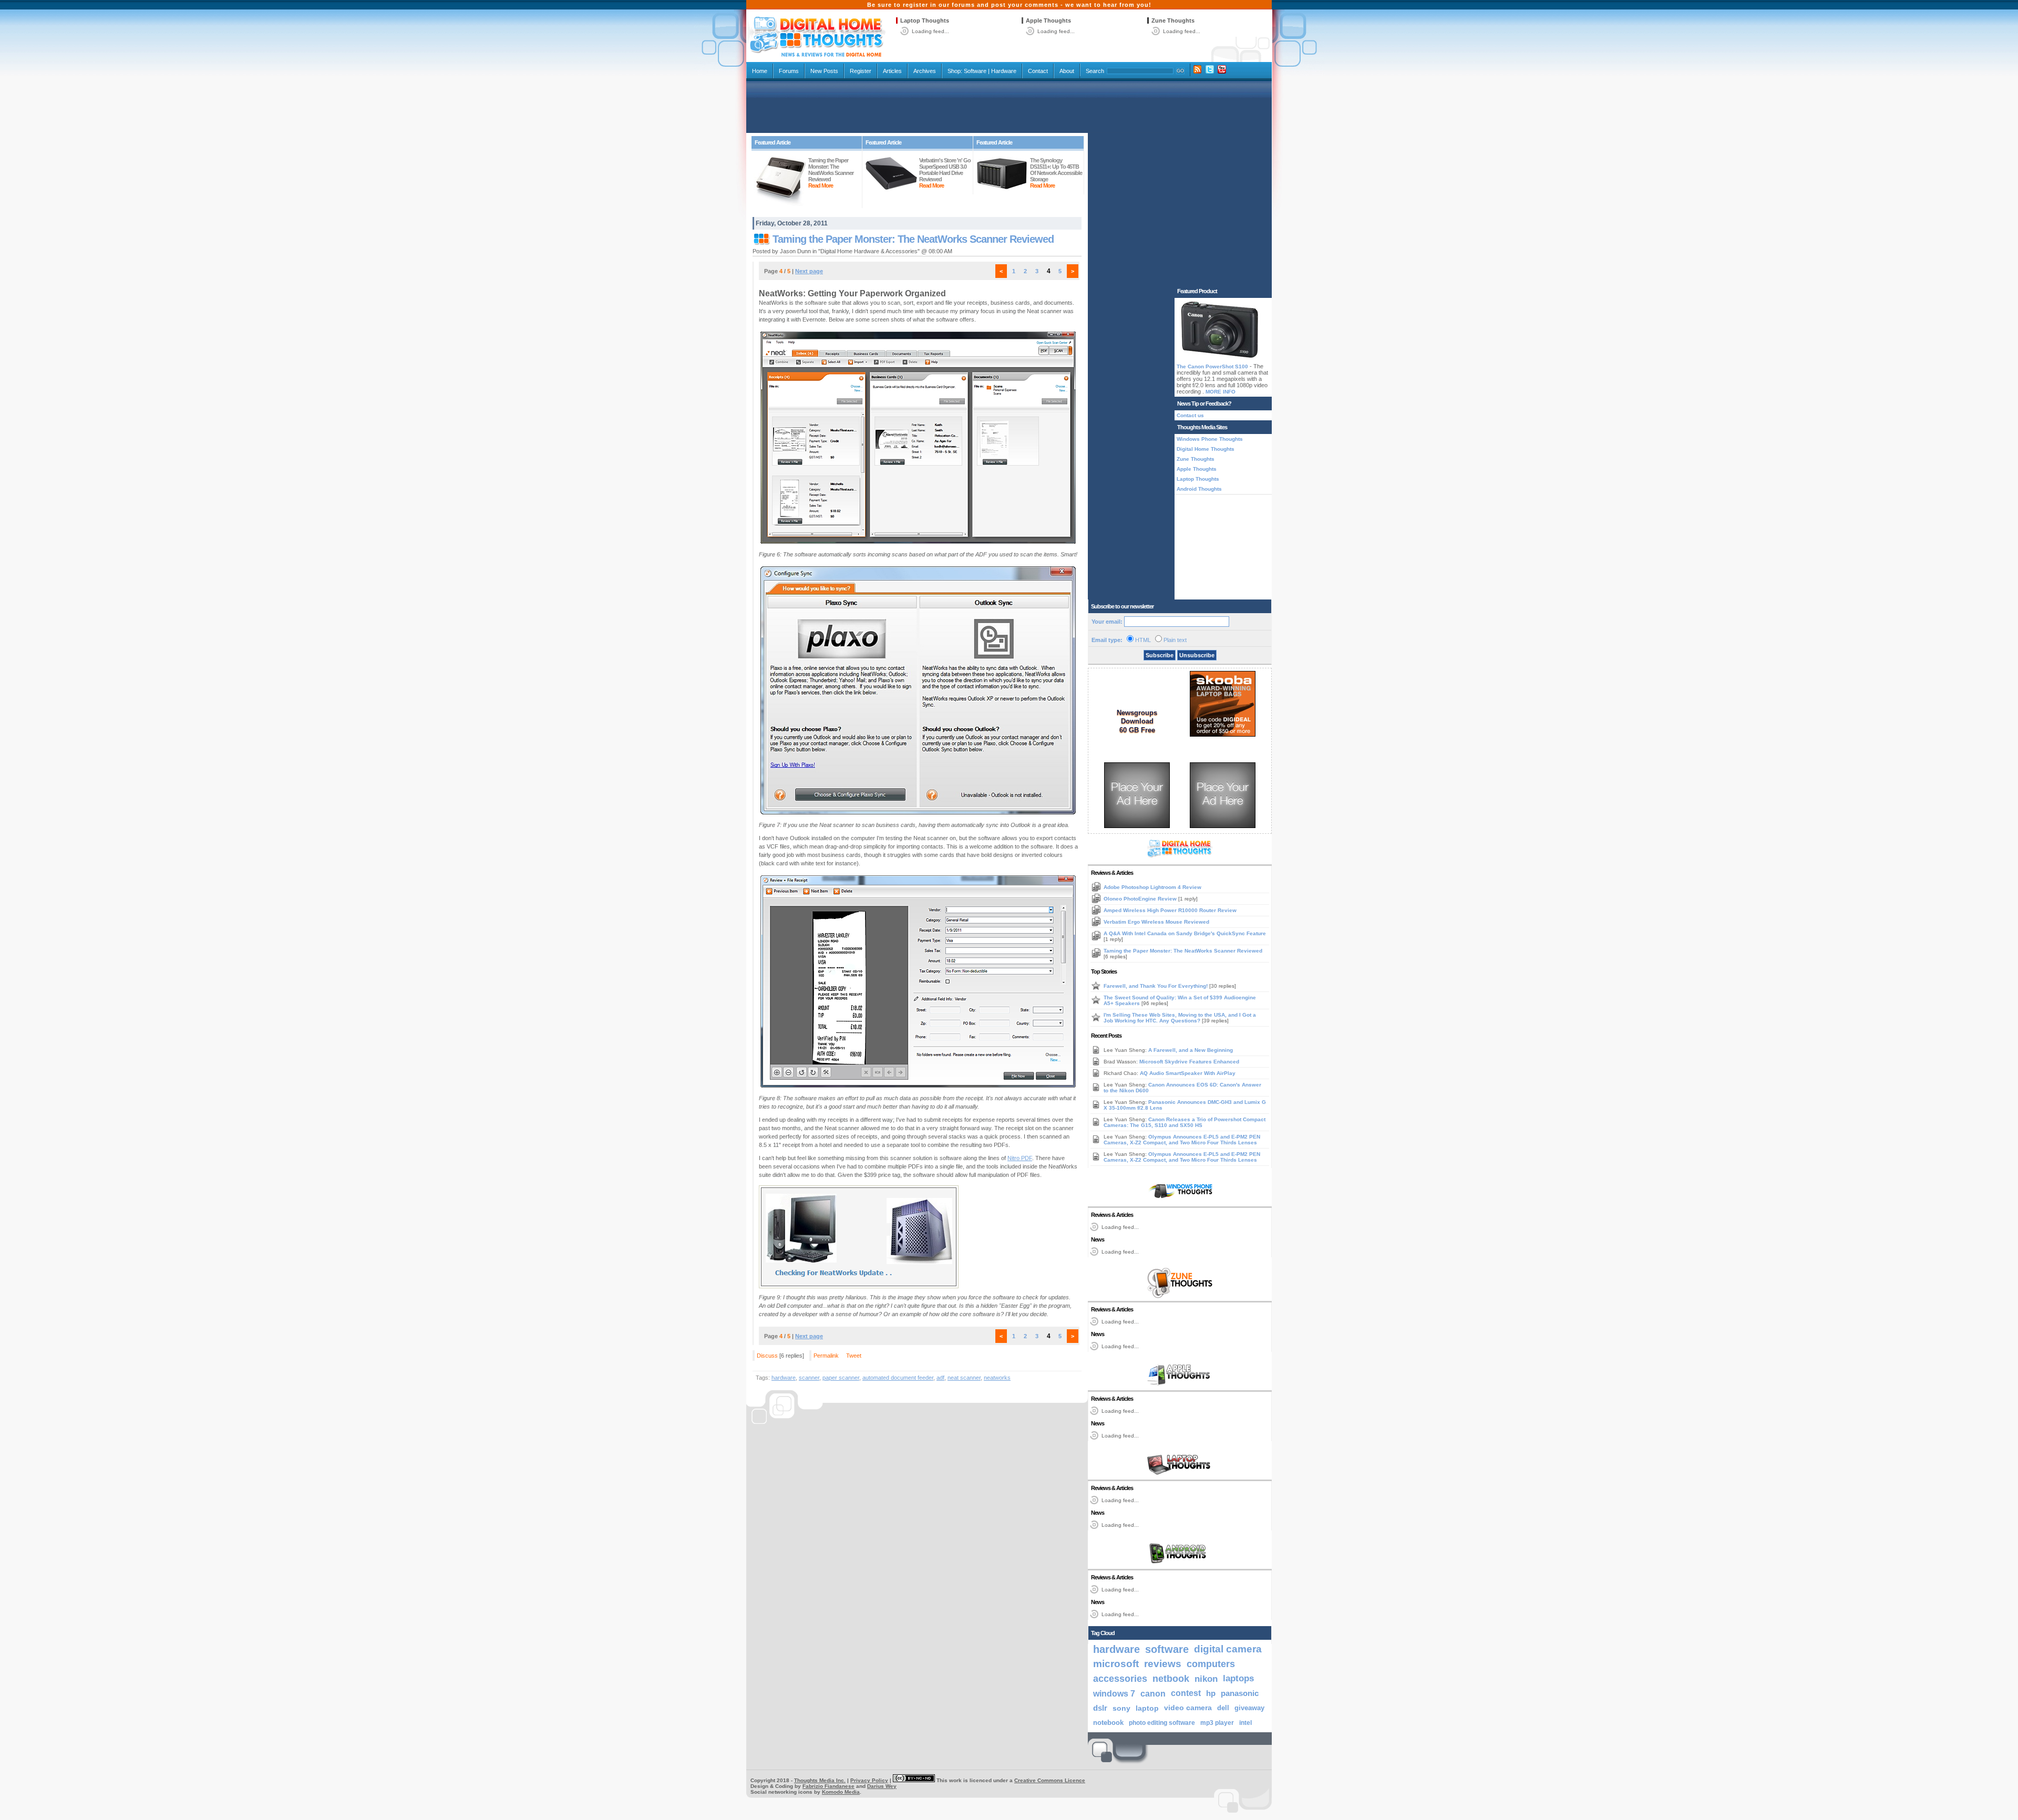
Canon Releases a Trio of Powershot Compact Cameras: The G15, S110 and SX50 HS (1185, 1122)
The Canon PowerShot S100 (1212, 366)
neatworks (997, 1378)
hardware (784, 1378)
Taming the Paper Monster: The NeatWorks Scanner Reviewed (913, 239)
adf (940, 1378)
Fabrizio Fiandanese (828, 1786)
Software (975, 71)
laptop (1147, 1708)
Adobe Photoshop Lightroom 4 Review (1152, 887)
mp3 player (1217, 1723)
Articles (892, 71)
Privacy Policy (869, 1780)
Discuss (767, 1356)
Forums (789, 71)
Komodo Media (841, 1792)
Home (760, 71)
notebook (1108, 1723)
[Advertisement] (1009, 106)
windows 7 (1114, 1693)
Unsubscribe (1197, 655)
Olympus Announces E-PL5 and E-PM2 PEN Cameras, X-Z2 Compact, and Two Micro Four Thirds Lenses (1182, 1140)
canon (1153, 1693)
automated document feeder (898, 1378)
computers (1211, 1664)
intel (1245, 1723)
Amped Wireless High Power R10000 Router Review (1170, 910)
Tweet (854, 1356)
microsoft (1116, 1664)
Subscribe (1160, 655)
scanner (809, 1378)
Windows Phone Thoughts (1210, 439)
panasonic (1240, 1693)
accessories (1120, 1679)
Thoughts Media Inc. (820, 1780)
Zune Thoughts (1173, 20)
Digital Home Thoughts (1206, 449)
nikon (1206, 1679)
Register (861, 71)
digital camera (1228, 1649)
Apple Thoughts (1048, 20)
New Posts (824, 71)
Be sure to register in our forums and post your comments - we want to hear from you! (1009, 5)
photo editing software (1162, 1723)
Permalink (826, 1356)
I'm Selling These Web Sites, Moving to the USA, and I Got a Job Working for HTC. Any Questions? (1180, 1018)
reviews (1163, 1664)
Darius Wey (882, 1786)
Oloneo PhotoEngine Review (1141, 899)
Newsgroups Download (1137, 717)
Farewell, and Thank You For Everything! (1156, 986)
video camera (1188, 1708)
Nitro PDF (1020, 1158)
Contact (1038, 71)
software (1167, 1649)
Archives (925, 71)
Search (1095, 71)
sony (1121, 1708)
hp (1211, 1693)
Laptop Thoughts (925, 20)
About (1067, 71)
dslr (1100, 1708)
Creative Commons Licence (1050, 1780)
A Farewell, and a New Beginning (1191, 1050)
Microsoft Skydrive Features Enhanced (1189, 1062)
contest (1186, 1693)
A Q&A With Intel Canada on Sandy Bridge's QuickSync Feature (1185, 933)
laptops (1238, 1678)
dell (1223, 1708)
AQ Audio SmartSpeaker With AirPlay (1188, 1073)
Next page (809, 271)
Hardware (1004, 71)
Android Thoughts (1199, 489)
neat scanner (964, 1378)
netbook (1171, 1679)
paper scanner (841, 1378)
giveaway (1249, 1708)
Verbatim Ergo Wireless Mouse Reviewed (1156, 922)
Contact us (1190, 415)
